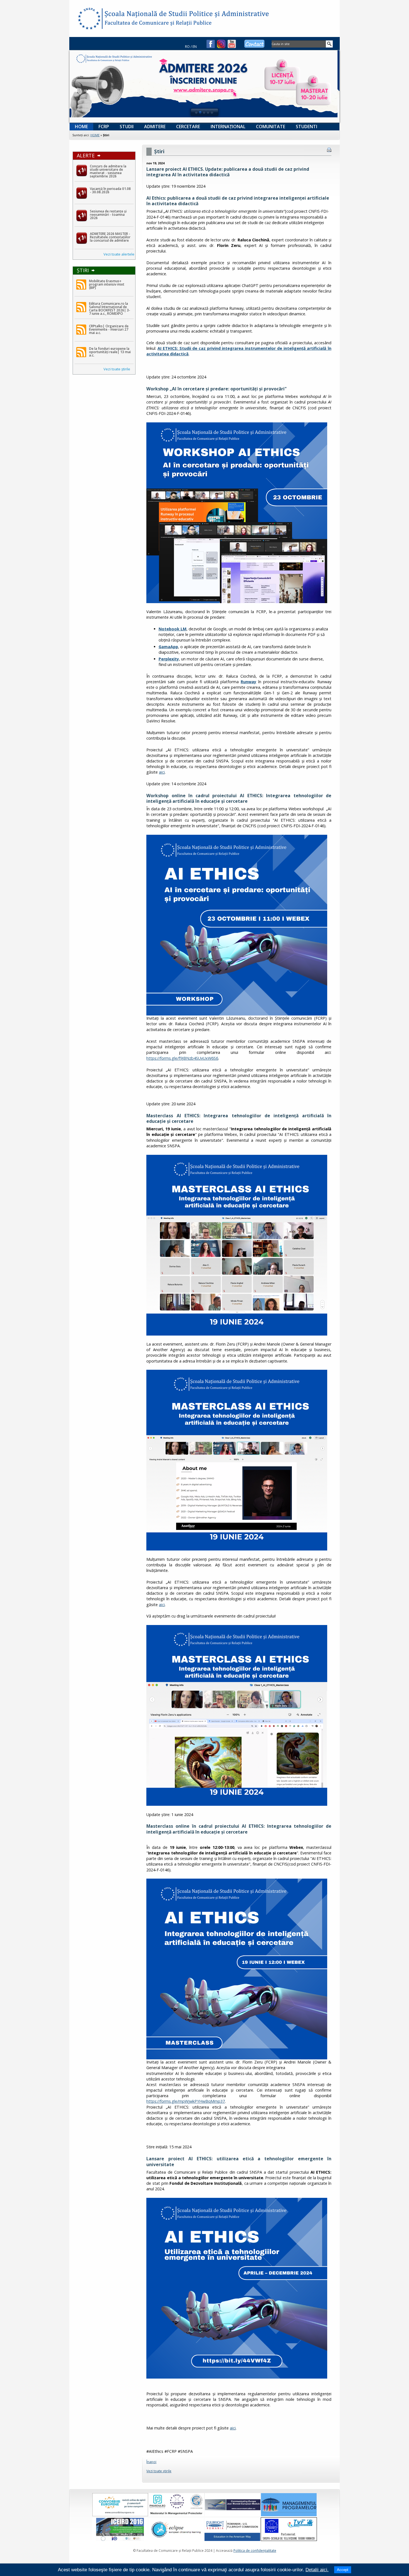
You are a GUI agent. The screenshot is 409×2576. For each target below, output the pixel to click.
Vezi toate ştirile (117, 369)
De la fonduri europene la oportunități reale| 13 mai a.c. (110, 352)
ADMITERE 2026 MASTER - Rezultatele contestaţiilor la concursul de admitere (110, 237)
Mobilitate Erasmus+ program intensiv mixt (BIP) (107, 284)
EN (195, 47)
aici (162, 772)
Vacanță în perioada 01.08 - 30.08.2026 (110, 190)
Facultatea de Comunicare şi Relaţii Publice (89, 19)
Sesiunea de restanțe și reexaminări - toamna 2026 (108, 215)
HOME (95, 135)
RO (187, 47)
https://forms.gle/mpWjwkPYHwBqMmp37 (186, 2101)
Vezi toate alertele (119, 254)
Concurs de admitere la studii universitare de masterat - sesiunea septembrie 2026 (108, 171)
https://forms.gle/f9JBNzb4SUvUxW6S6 (182, 1058)
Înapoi (151, 2462)
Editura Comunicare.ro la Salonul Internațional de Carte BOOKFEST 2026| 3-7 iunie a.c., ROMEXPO (110, 309)
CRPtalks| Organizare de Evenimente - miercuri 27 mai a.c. (109, 329)
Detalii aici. (317, 2570)
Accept (343, 2570)
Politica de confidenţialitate (255, 2551)
